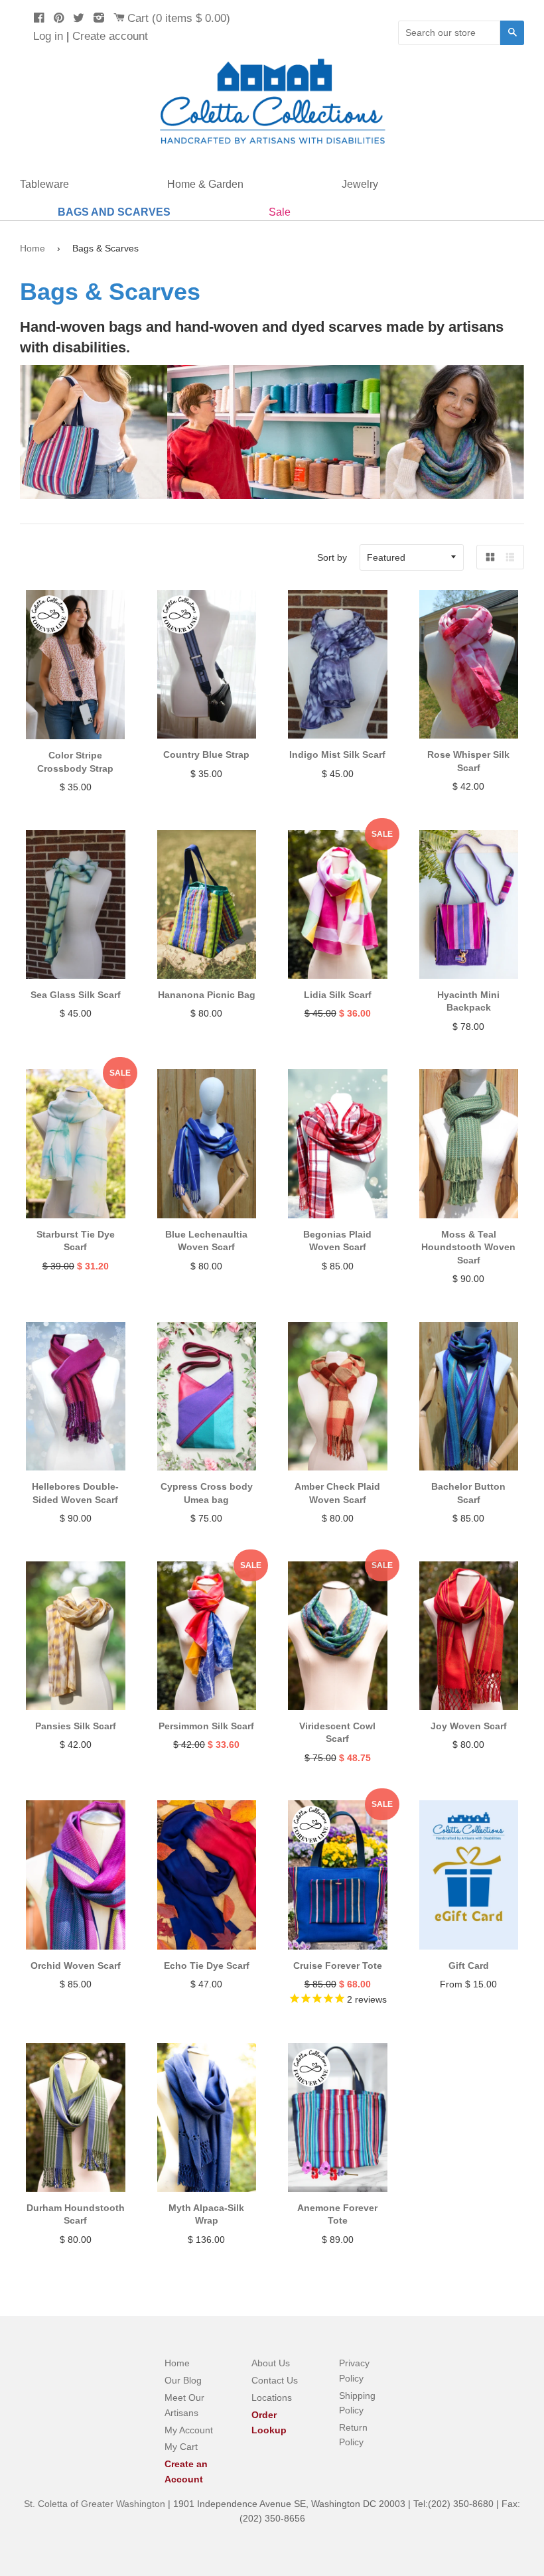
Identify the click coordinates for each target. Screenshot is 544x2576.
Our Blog (183, 2380)
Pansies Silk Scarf (76, 1726)
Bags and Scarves (114, 212)
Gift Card (469, 1966)
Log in (48, 36)
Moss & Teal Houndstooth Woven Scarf (468, 1247)
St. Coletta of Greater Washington (96, 2504)
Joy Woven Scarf (469, 1726)
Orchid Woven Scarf (76, 1966)
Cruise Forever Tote (338, 1966)
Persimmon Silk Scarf (206, 1726)
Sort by (332, 557)
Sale (280, 212)
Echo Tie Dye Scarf (207, 1966)
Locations (272, 2397)
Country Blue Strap (206, 754)
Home (33, 248)
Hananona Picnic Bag (207, 995)
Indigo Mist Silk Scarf (337, 754)
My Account (189, 2430)
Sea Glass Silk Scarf (76, 995)
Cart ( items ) (179, 18)
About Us (271, 2363)
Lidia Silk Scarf (338, 995)
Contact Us (275, 2380)
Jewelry (360, 184)
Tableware (44, 184)
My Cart (181, 2447)
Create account (110, 36)
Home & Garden (205, 184)
